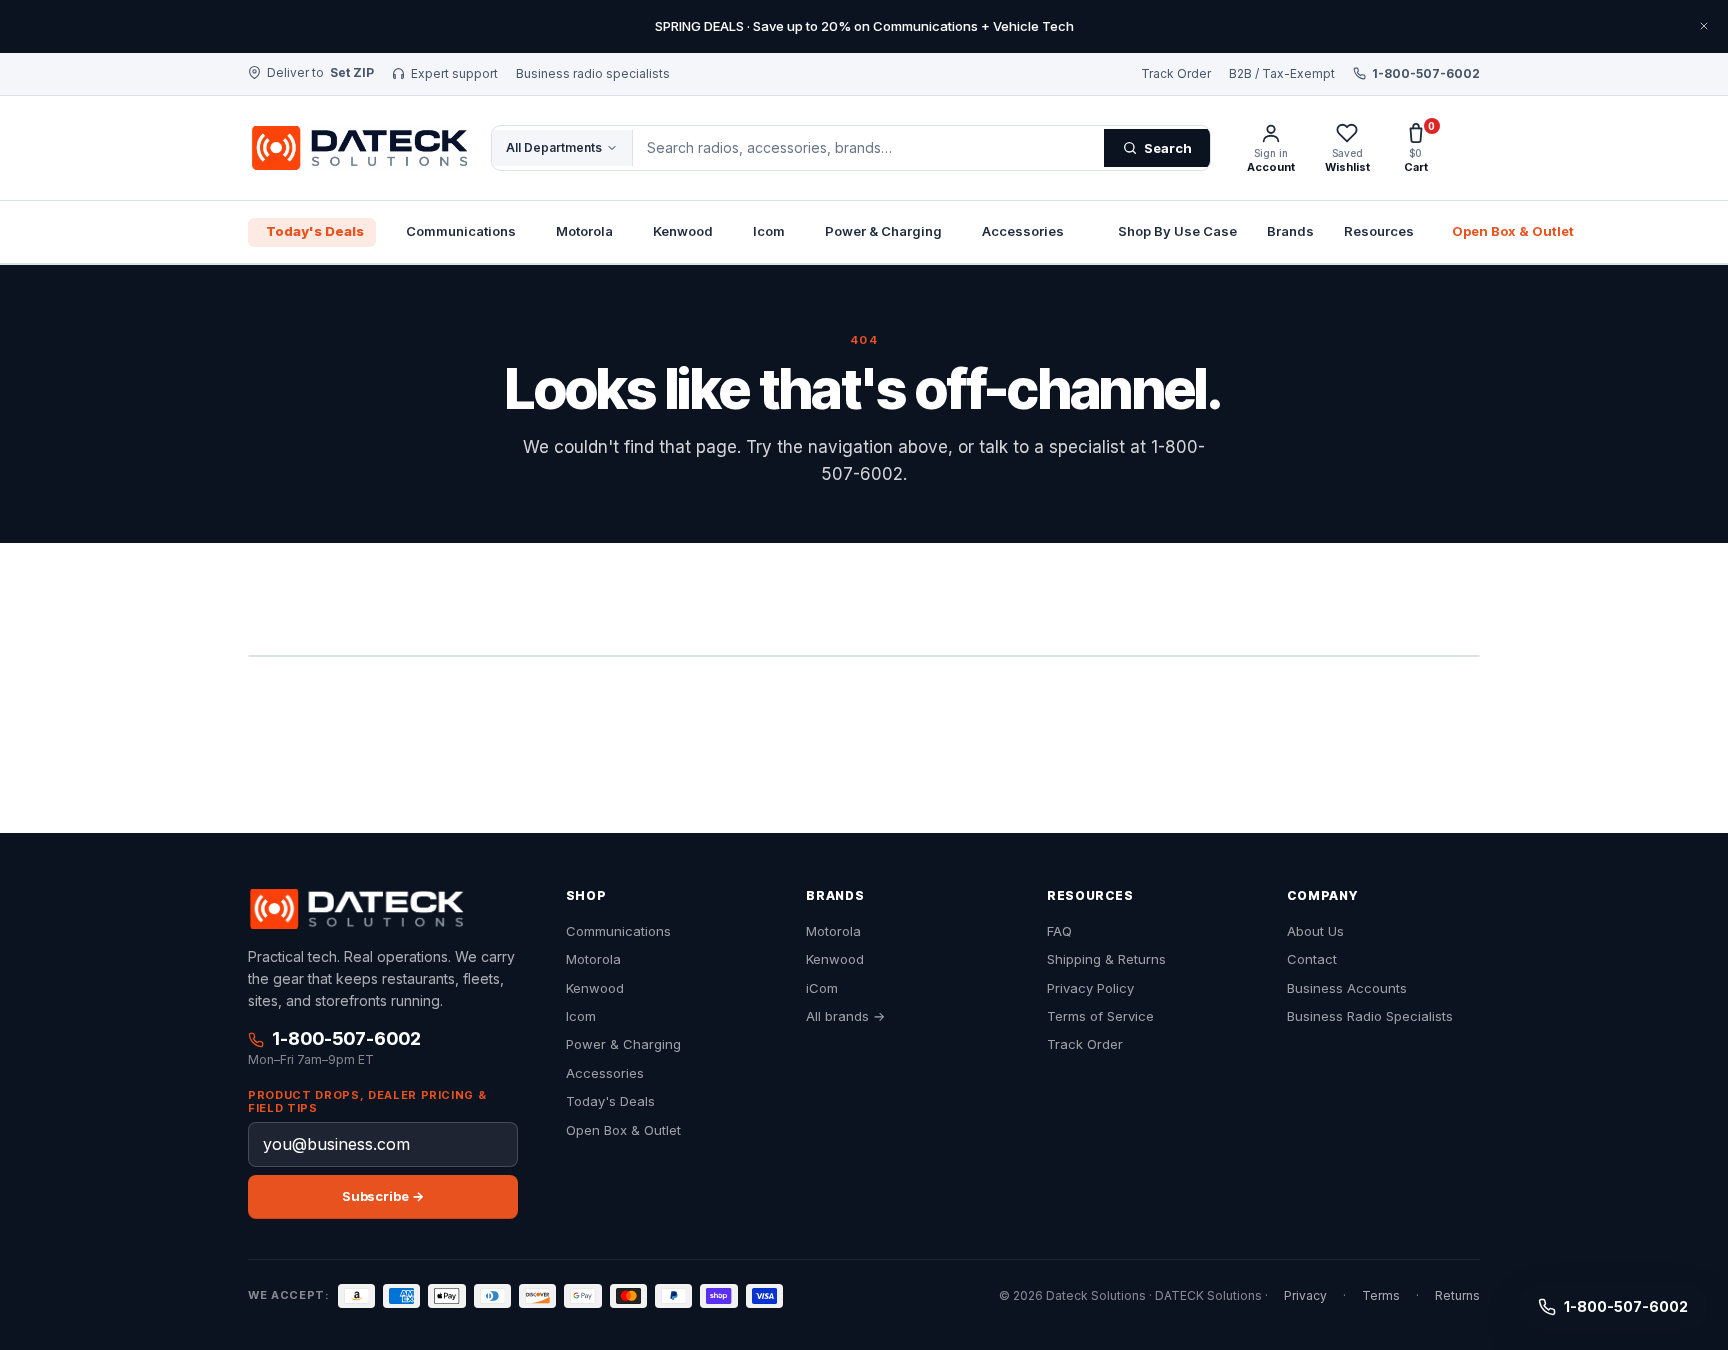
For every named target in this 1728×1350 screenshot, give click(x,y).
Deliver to (320, 73)
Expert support (454, 74)
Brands (1290, 231)
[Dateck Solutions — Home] (357, 148)
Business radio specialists (593, 74)
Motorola (584, 231)
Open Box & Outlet (1513, 231)
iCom (822, 988)
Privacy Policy (1090, 988)
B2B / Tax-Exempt (1282, 74)
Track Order (1176, 74)
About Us (1315, 931)
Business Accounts (1347, 988)
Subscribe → (383, 1196)
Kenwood (683, 231)
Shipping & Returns (1106, 959)
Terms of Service (1100, 1016)
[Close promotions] (1704, 26)
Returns (1457, 1296)
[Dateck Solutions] (356, 909)
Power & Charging (883, 231)
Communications (461, 231)
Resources (1379, 231)
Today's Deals (315, 231)
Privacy (1305, 1296)
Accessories (1023, 231)
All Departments (554, 147)
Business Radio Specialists (1370, 1016)
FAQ (1059, 931)
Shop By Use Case (1177, 231)
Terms (1381, 1296)
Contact (1312, 959)
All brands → (845, 1016)
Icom (769, 231)
